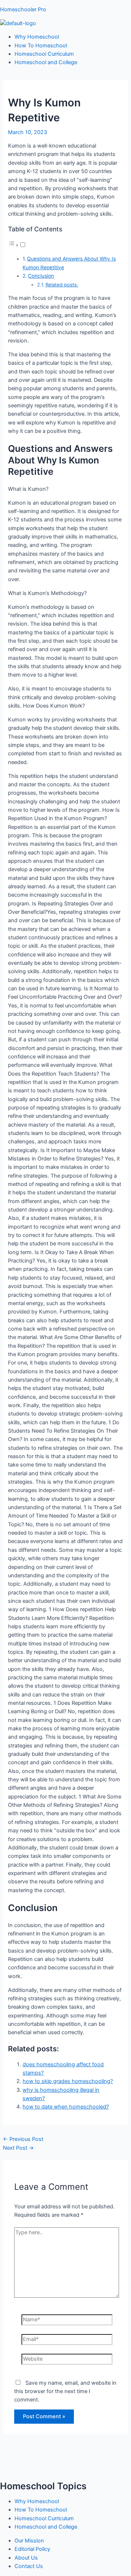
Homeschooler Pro (23, 9)
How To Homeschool (41, 46)
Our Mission (29, 2541)
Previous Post (23, 2139)
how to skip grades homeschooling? (68, 2081)
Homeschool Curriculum (44, 54)
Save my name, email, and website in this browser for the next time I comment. (65, 2391)
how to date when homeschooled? (66, 2107)
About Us (26, 2558)
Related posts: (62, 285)
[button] (17, 245)
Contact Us (29, 2566)
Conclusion (41, 276)
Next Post (18, 2148)
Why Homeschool (37, 37)
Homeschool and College (46, 62)
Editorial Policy (32, 2549)
